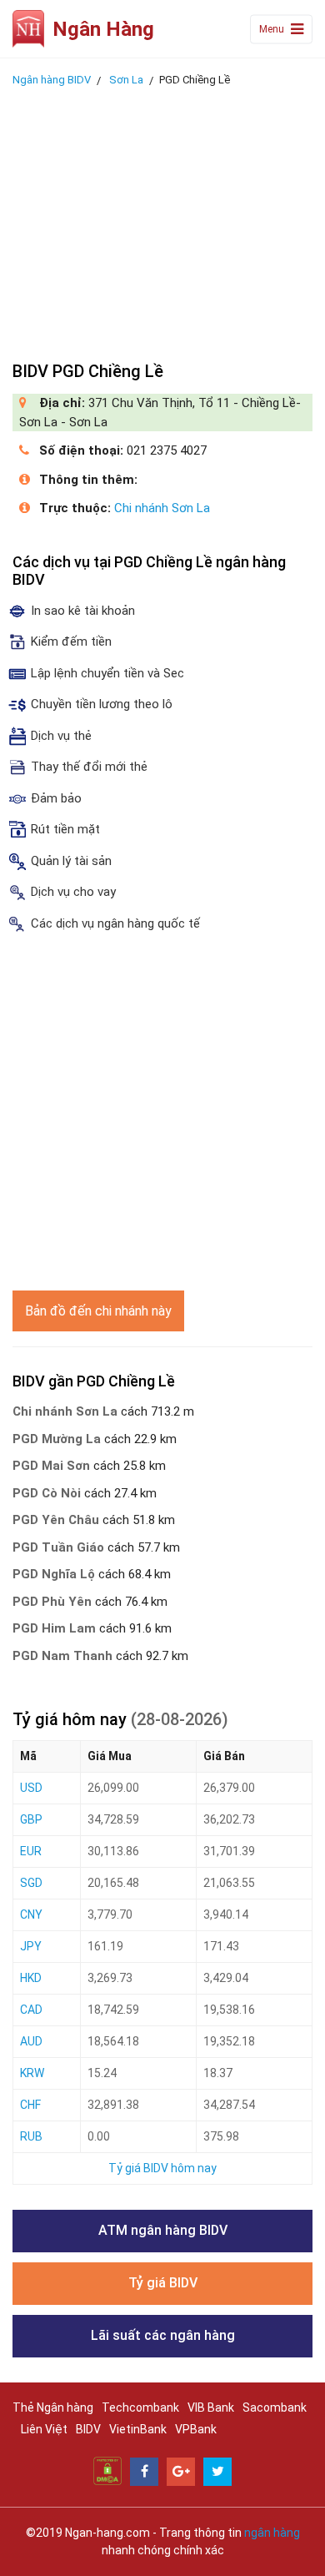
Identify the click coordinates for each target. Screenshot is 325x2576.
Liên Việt (44, 2429)
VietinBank (138, 2429)
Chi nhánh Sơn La (162, 508)
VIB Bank (211, 2407)
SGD (31, 1883)
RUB (31, 2136)
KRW (32, 2073)
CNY (31, 1914)
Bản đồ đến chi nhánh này (98, 1311)
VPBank (196, 2429)
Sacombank (275, 2407)
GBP (31, 1819)
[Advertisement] (162, 219)
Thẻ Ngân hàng (53, 2407)
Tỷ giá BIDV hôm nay (162, 2168)
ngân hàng (272, 2533)
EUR (31, 1851)
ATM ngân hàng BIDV (163, 2230)
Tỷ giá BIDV (163, 2283)
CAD (31, 2010)
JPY (31, 1946)
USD (31, 1788)
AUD (31, 2041)
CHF (30, 2105)
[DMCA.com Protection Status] (107, 2470)
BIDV (88, 2429)
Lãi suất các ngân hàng (163, 2335)
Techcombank (140, 2407)
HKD (31, 1978)
